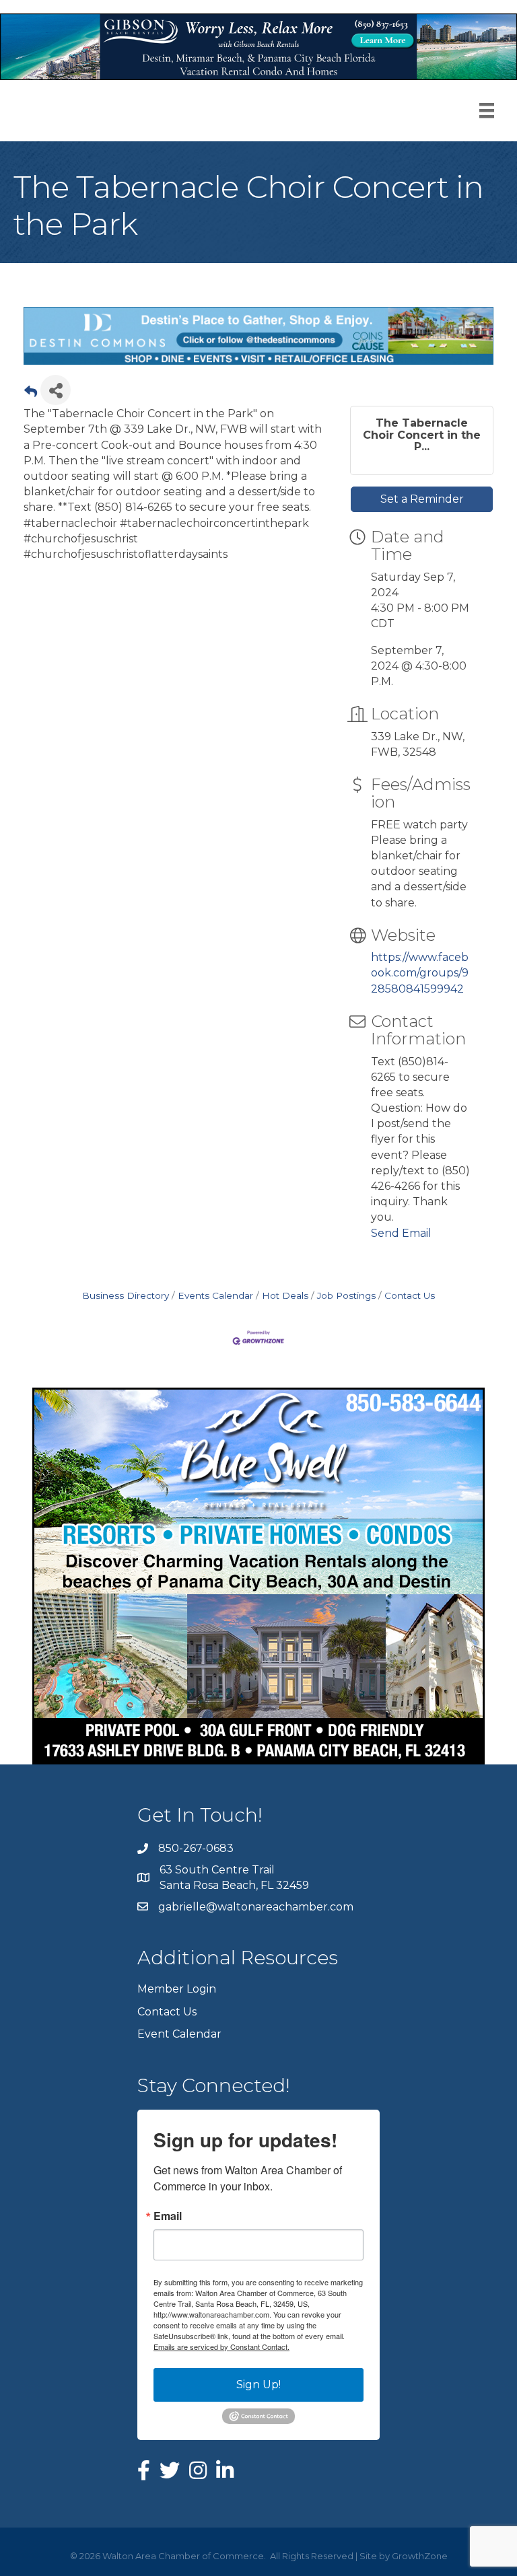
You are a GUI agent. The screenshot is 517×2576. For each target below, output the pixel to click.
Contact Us (410, 1295)
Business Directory (126, 1295)
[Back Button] (31, 394)
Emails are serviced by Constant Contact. (221, 2347)
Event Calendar (179, 2034)
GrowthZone (420, 2556)
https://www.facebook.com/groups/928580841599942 (420, 973)
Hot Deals (285, 1295)
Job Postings (346, 1295)
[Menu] (487, 110)
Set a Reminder (422, 499)
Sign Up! (258, 2385)
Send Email (401, 1233)
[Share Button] (56, 390)
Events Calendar (215, 1295)
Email (168, 2216)
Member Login (177, 1989)
